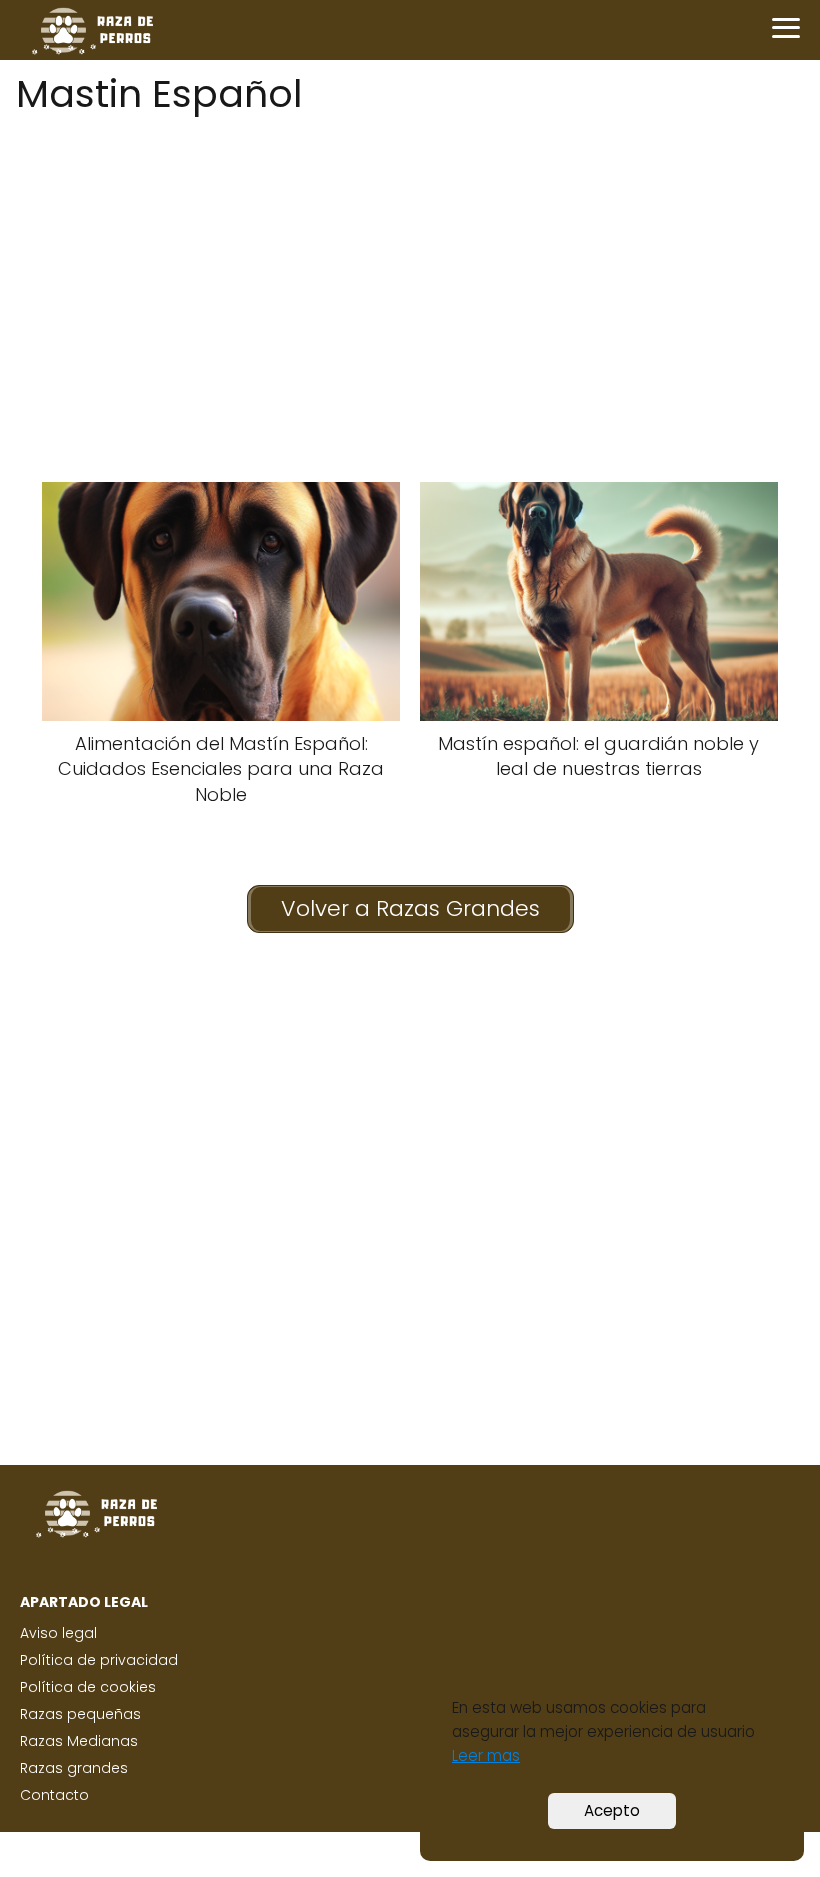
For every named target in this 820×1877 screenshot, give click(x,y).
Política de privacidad (99, 1660)
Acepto (612, 1810)
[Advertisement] (410, 263)
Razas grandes (74, 1768)
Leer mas (486, 1755)
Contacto (54, 1795)
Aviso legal (58, 1633)
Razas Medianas (79, 1741)
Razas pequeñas (80, 1714)
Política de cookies (88, 1687)
